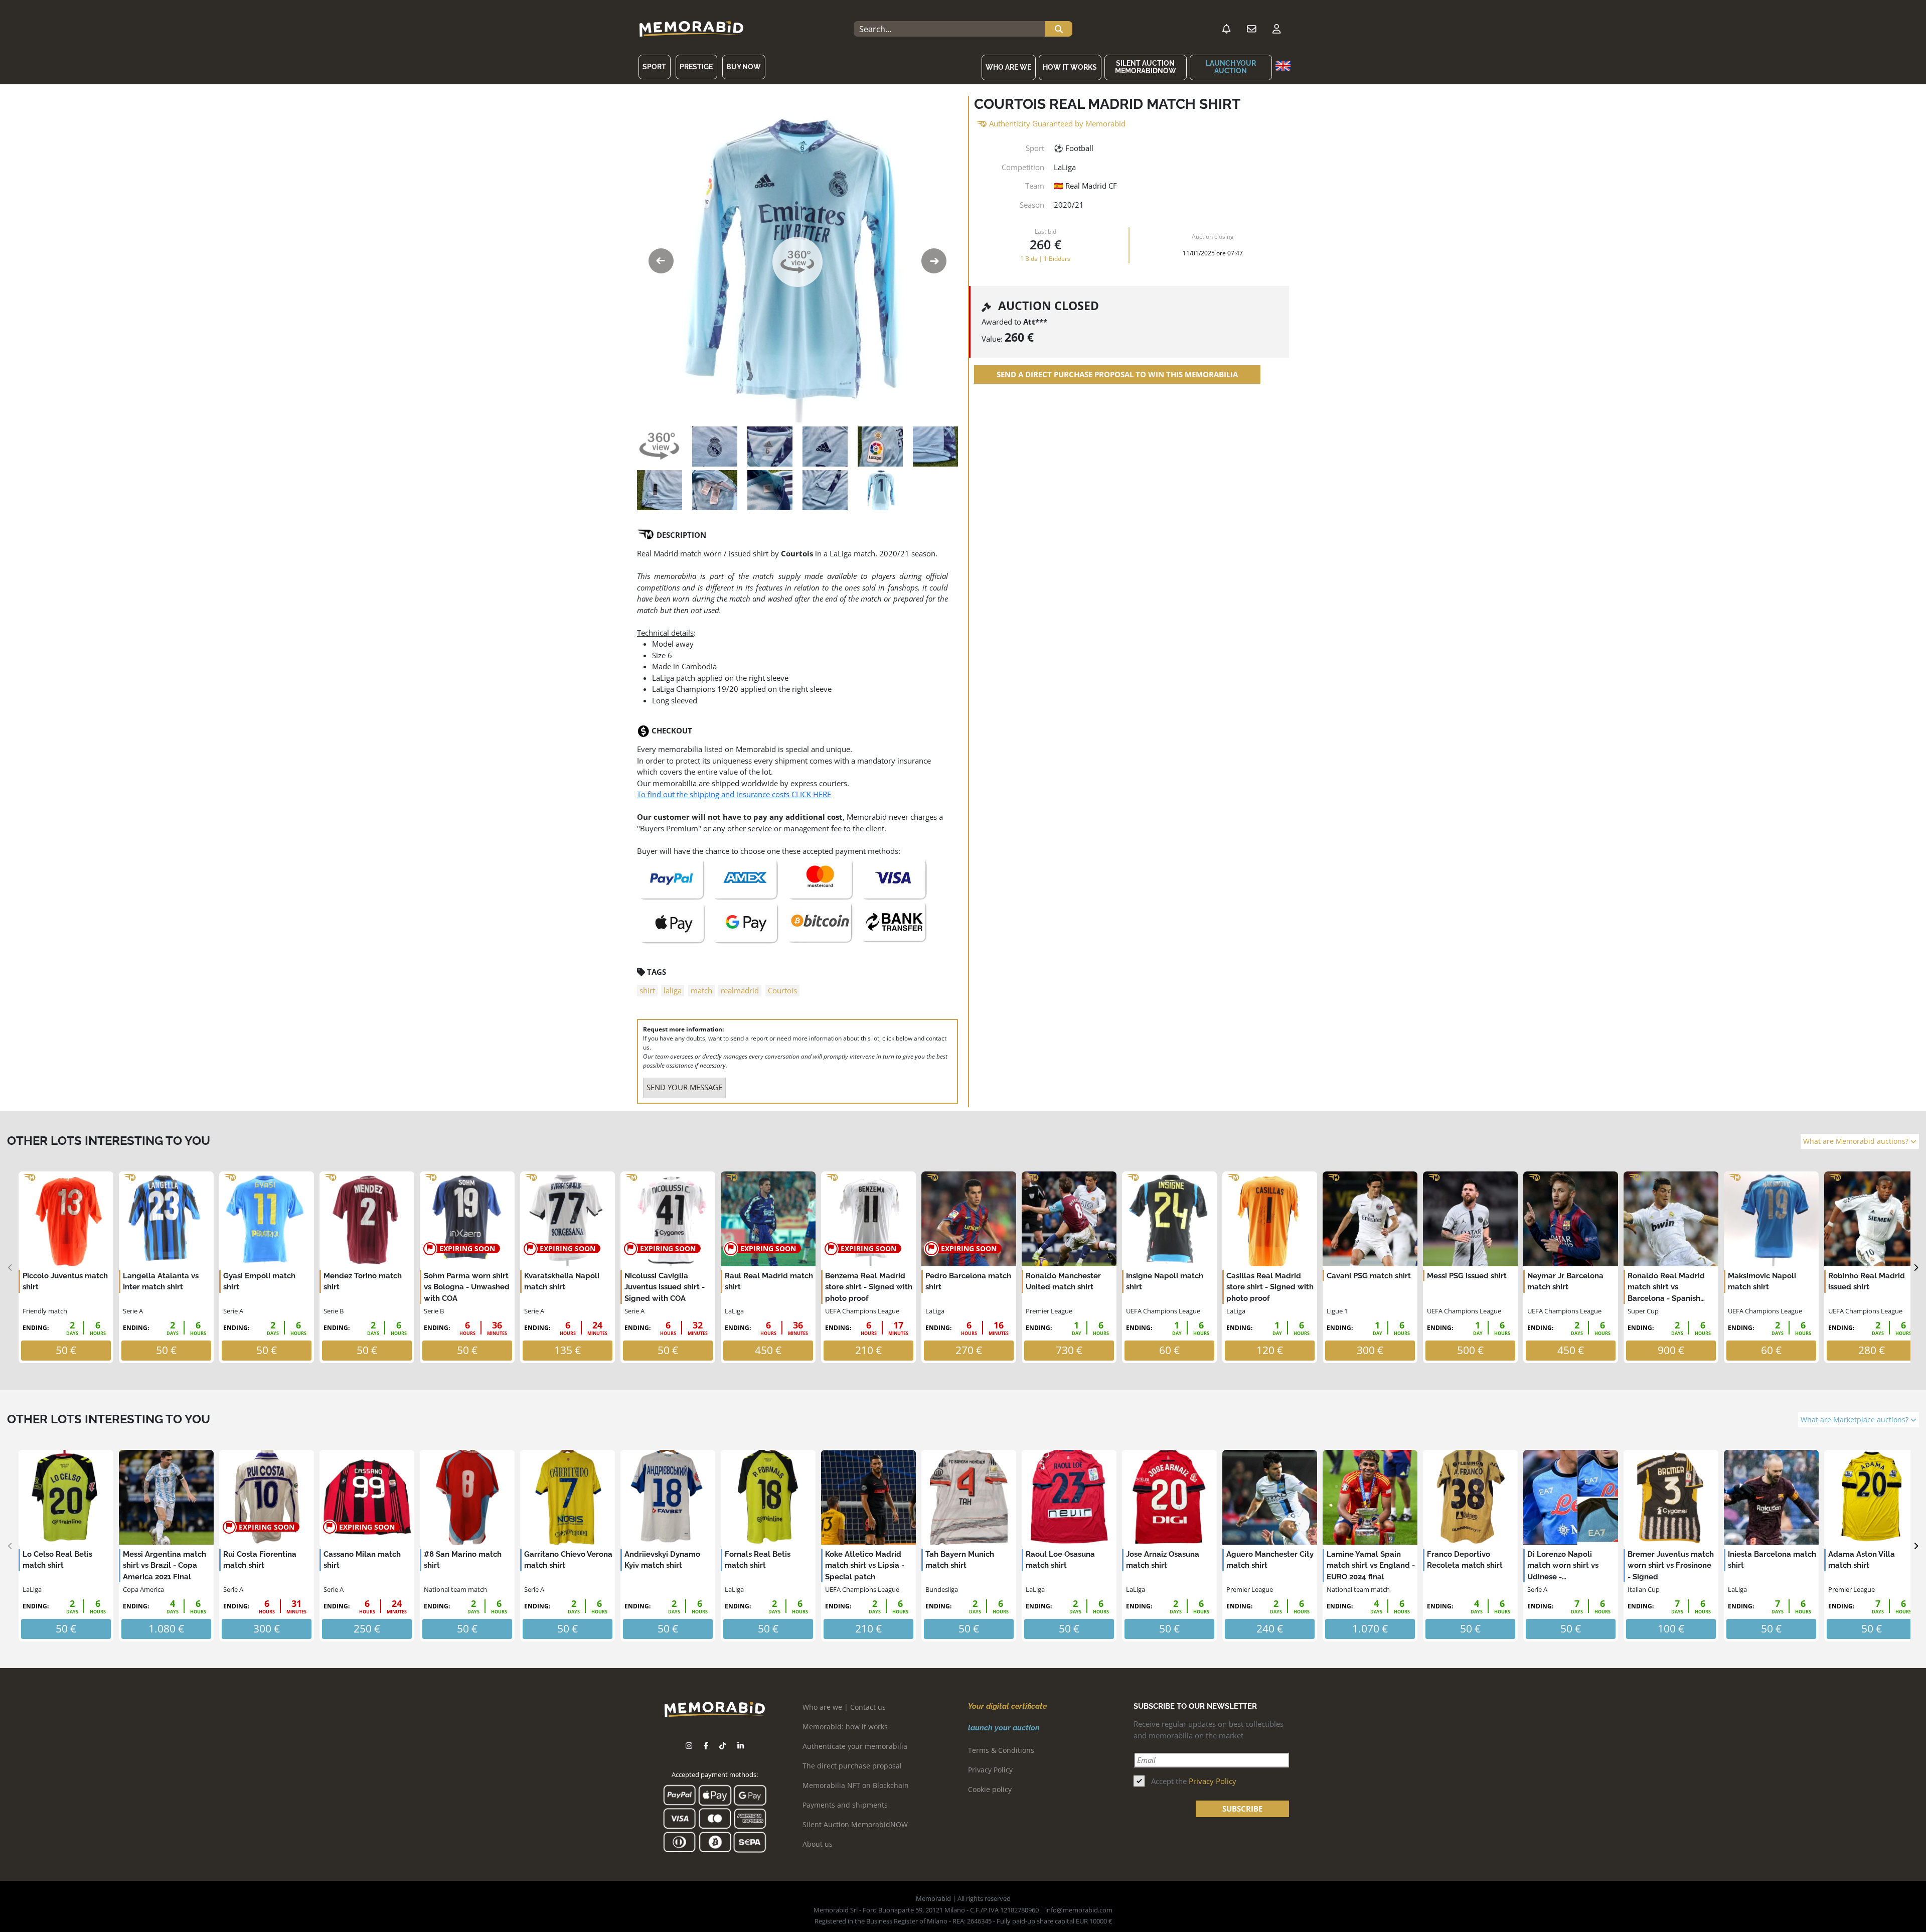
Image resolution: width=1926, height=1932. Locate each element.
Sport (654, 67)
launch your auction (1231, 67)
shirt (647, 990)
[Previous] (10, 1268)
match (701, 990)
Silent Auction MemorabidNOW (1146, 67)
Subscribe (1242, 1809)
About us (818, 1844)
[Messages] (1251, 29)
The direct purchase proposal (852, 1766)
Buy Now (744, 67)
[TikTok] (723, 1746)
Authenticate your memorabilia (855, 1746)
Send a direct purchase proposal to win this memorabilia (1117, 374)
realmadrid (740, 990)
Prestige (696, 67)
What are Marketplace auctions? (1856, 1420)
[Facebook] (706, 1746)
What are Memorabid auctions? (1857, 1141)
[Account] (1276, 29)
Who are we (1008, 67)
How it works (1070, 67)
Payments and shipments (845, 1805)
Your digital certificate (1007, 1706)
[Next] (1916, 1268)
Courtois (782, 990)
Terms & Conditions (1001, 1750)
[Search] (1059, 29)
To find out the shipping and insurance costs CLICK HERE (734, 794)
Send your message (684, 1087)
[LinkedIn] (741, 1746)
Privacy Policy (990, 1770)
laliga (673, 990)
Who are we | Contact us (844, 1707)
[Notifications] (1226, 29)
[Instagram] (689, 1746)
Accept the (1194, 1781)
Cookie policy (990, 1789)
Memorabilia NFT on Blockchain (856, 1785)
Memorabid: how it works (845, 1727)
